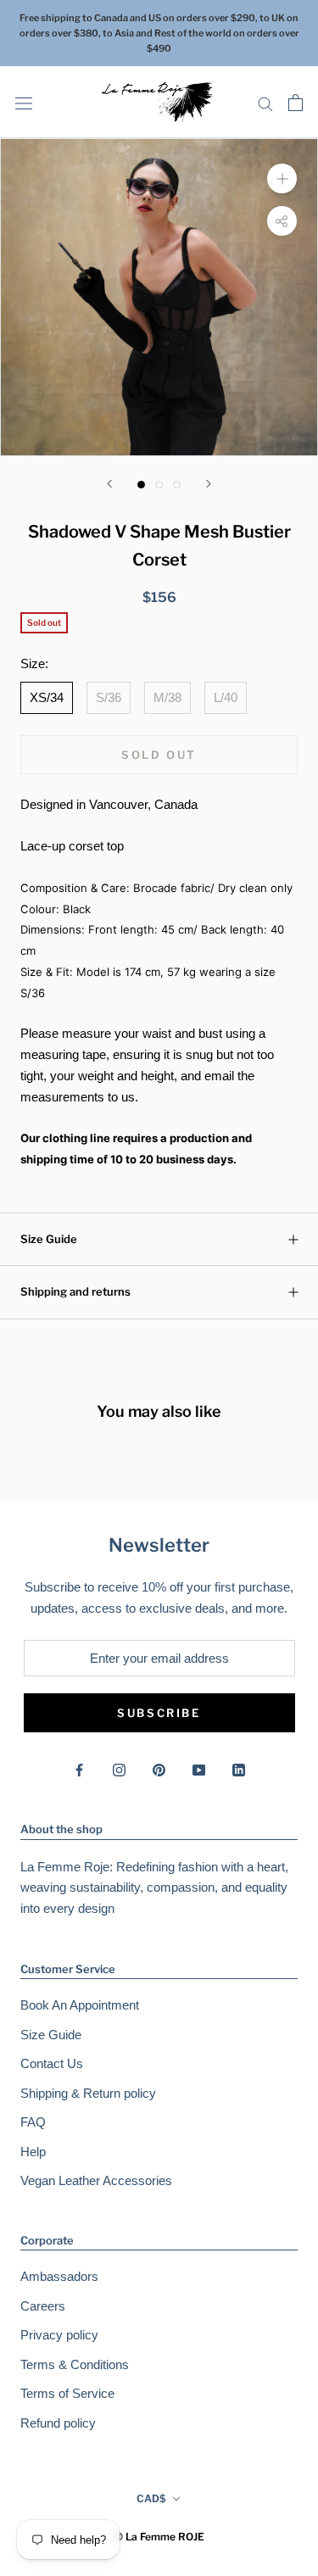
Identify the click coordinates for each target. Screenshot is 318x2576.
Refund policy (58, 2423)
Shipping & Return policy (88, 2093)
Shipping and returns (75, 1291)
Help (33, 2152)
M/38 (167, 697)
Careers (43, 2306)
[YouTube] (199, 1769)
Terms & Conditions (75, 2364)
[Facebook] (79, 1769)
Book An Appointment (80, 2005)
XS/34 (47, 697)
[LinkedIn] (239, 1769)
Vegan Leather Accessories (96, 2180)
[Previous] (109, 484)
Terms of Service (67, 2393)
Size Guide (49, 1239)
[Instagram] (119, 1769)
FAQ (33, 2122)
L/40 (226, 697)
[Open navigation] (24, 103)
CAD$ (151, 2498)
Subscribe (159, 1713)
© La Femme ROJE (159, 2537)
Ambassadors (59, 2276)
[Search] (265, 103)
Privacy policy (59, 2335)
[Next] (209, 484)
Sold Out (159, 755)
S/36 (109, 697)
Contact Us (52, 2063)
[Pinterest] (159, 1769)
